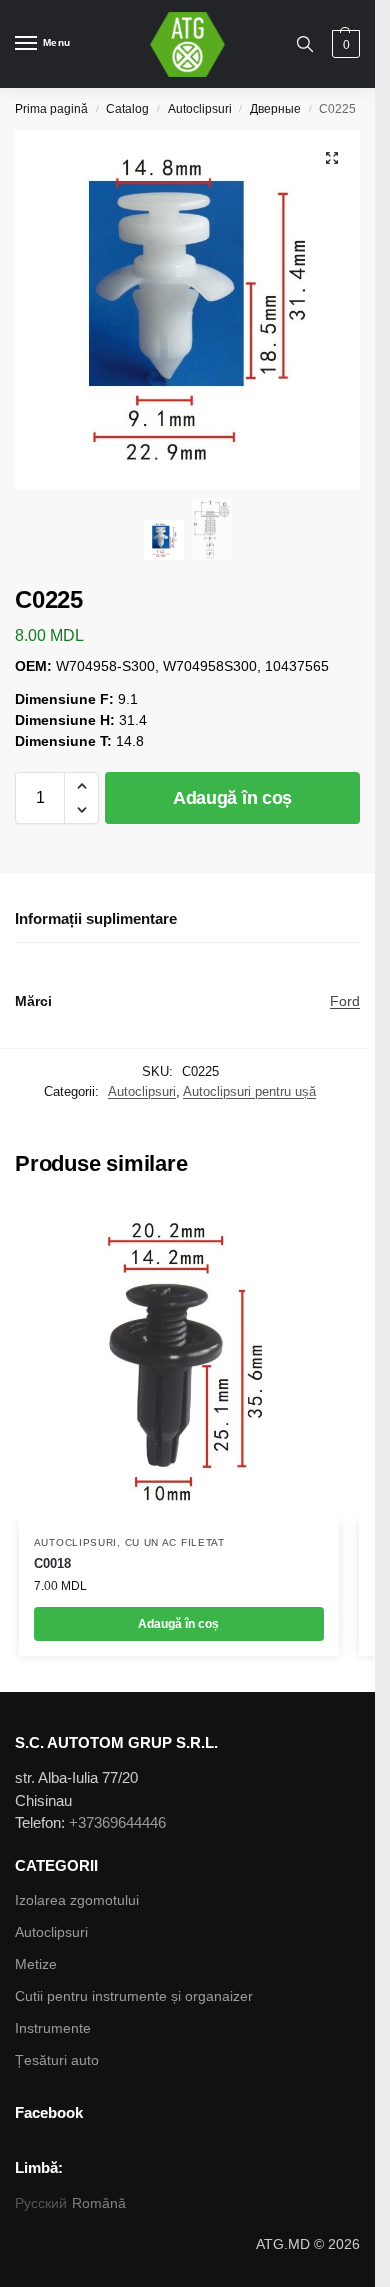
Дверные (275, 109)
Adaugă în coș (232, 798)
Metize (36, 1964)
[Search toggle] (305, 44)
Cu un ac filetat (175, 1542)
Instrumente (53, 2028)
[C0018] (179, 1361)
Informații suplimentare (96, 918)
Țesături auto (57, 2060)
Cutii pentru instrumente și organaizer (134, 1996)
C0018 (52, 1563)
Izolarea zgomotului (77, 1900)
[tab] (187, 920)
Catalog (127, 109)
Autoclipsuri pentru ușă (249, 1091)
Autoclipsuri (200, 109)
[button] (81, 786)
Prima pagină (51, 109)
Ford (345, 1001)
